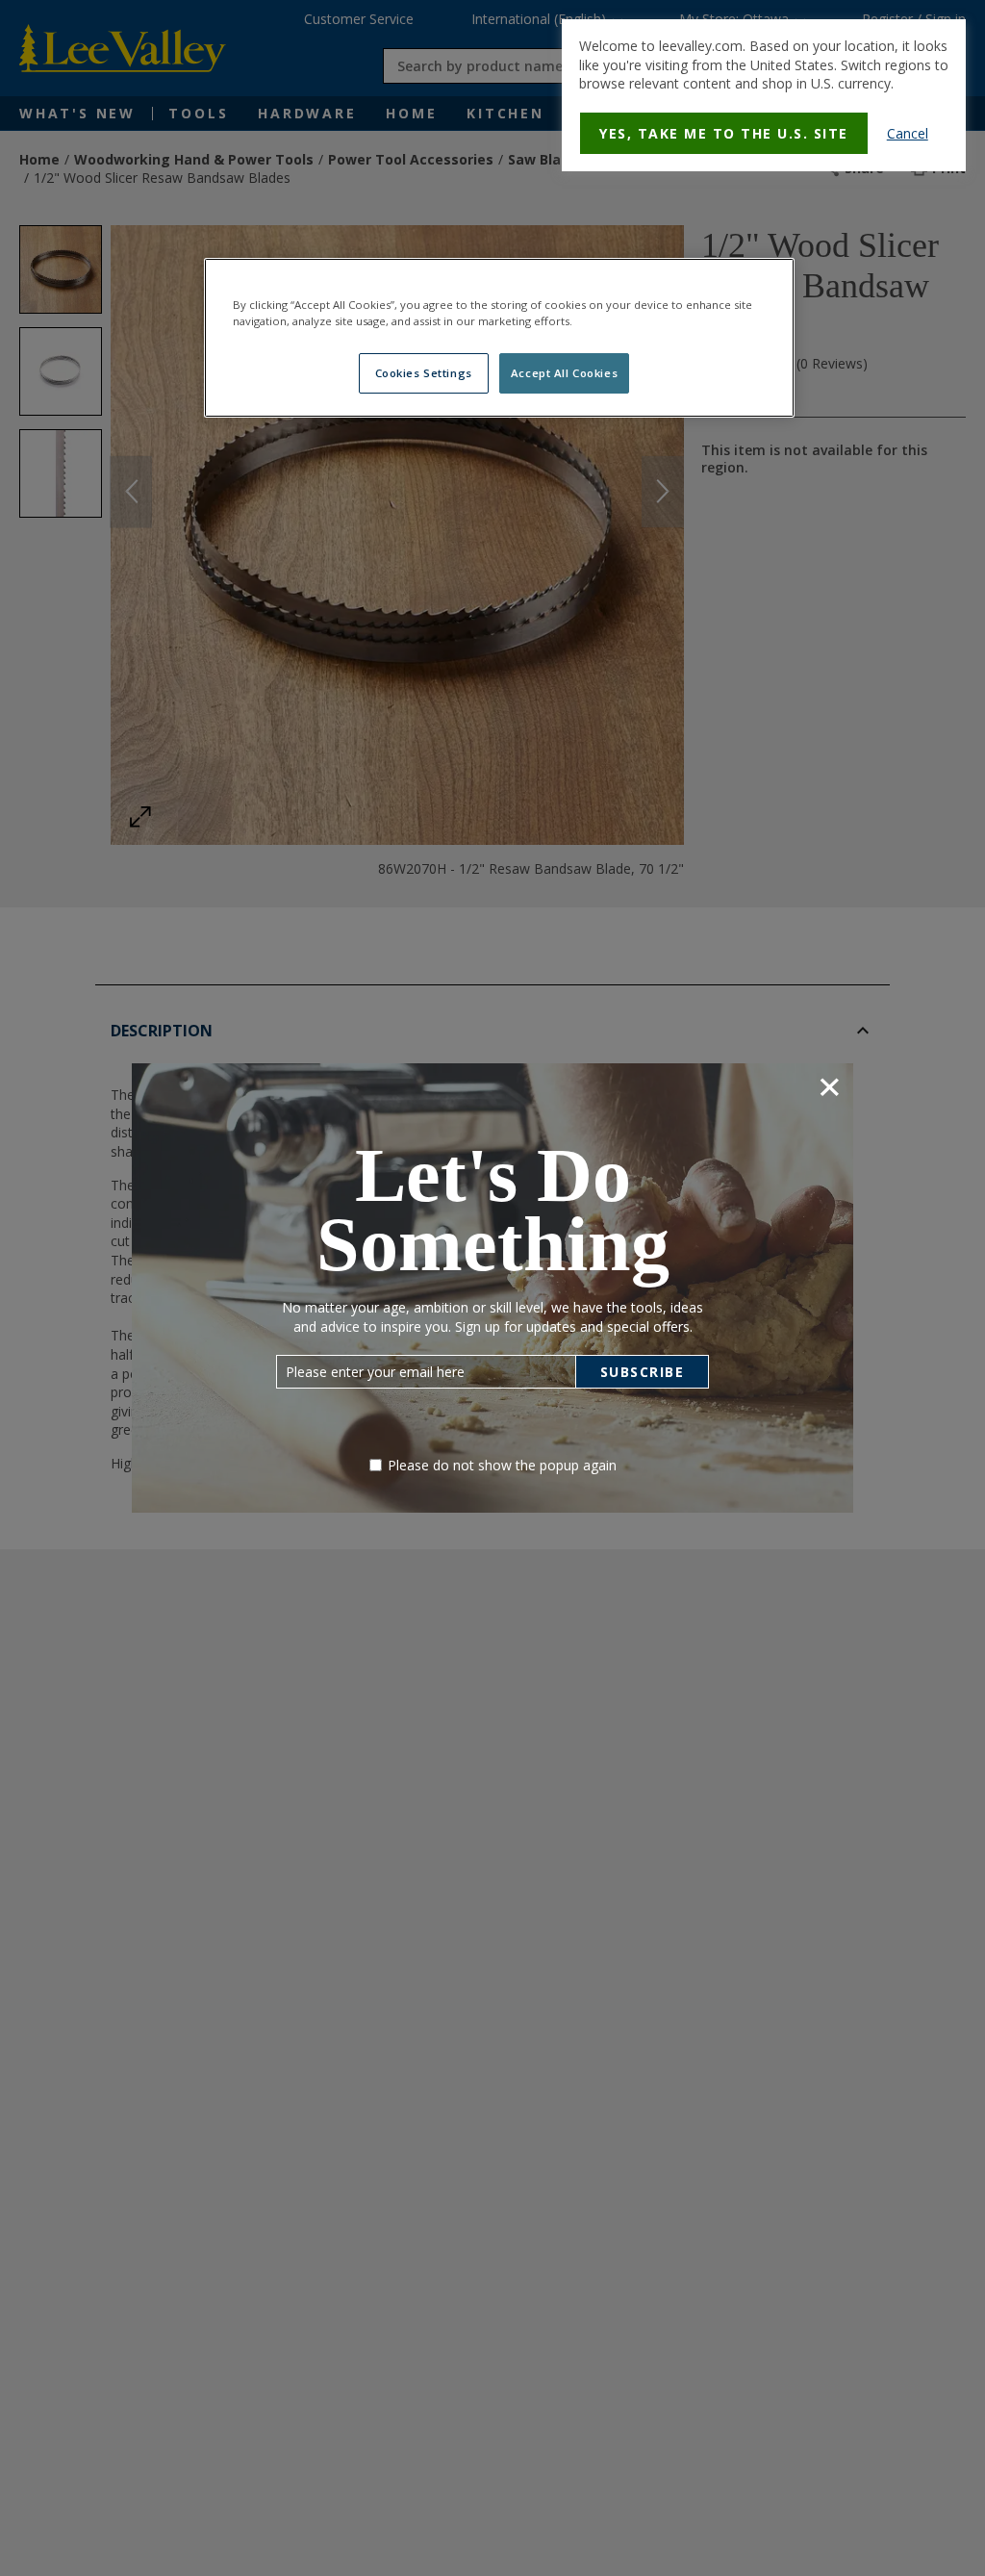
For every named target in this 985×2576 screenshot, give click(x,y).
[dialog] (764, 95)
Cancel (908, 133)
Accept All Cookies (564, 373)
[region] (499, 338)
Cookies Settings (424, 373)
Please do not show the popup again (502, 1465)
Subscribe (643, 1372)
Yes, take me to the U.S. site (724, 133)
